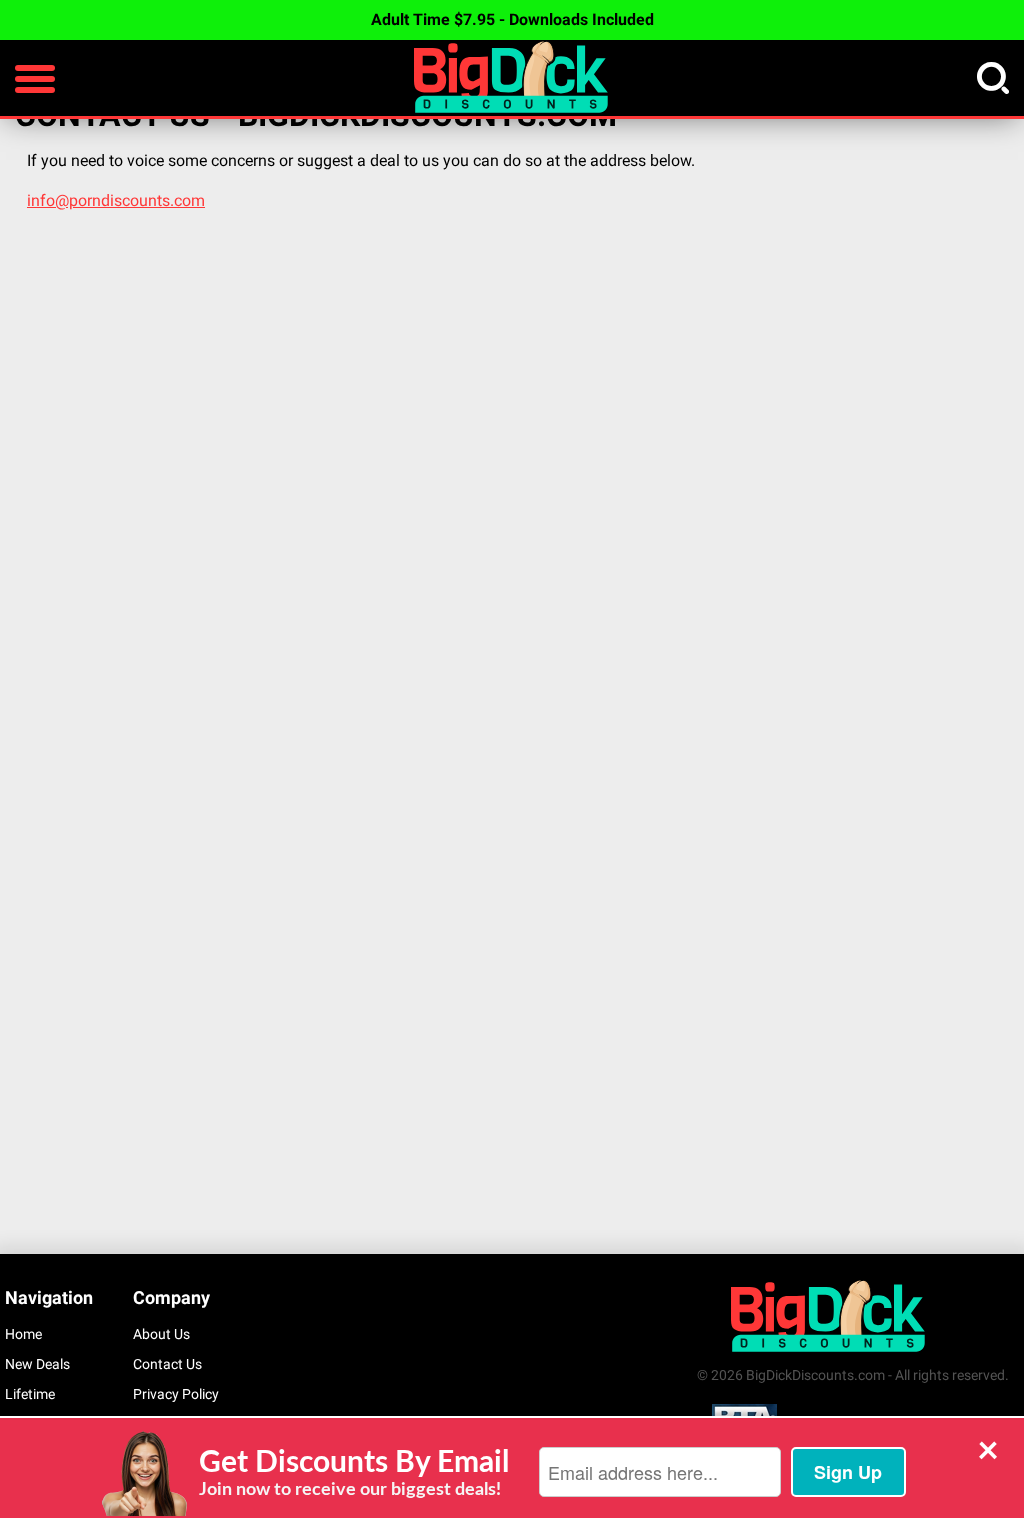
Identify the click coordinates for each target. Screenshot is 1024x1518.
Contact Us (167, 1364)
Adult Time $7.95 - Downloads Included (512, 19)
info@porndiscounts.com (116, 200)
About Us (161, 1334)
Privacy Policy (176, 1394)
